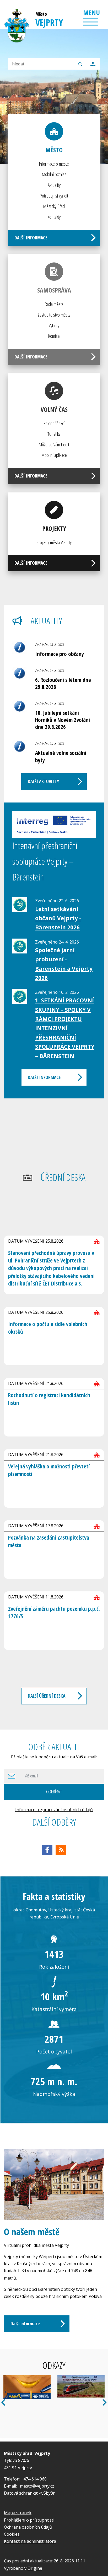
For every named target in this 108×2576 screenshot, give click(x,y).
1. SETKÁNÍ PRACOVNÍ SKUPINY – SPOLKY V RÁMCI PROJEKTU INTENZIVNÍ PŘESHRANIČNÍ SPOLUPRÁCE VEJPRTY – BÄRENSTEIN (65, 1028)
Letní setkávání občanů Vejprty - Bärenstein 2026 (58, 918)
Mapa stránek (18, 2513)
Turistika (54, 434)
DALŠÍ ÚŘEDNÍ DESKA (47, 1696)
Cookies (12, 2534)
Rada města (54, 304)
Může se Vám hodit (54, 444)
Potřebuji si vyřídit (54, 196)
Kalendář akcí (54, 423)
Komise (54, 336)
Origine (35, 2568)
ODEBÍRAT (54, 1791)
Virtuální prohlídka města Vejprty (36, 2245)
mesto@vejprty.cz (37, 2486)
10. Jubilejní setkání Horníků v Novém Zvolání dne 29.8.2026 (63, 720)
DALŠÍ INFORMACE (31, 238)
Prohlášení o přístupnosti (29, 2520)
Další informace (25, 2324)
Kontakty (54, 217)
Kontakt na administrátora (30, 2541)
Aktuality (54, 185)
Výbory (54, 325)
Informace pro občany (60, 654)
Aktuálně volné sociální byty (61, 756)
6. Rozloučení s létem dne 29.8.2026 (63, 683)
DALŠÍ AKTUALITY (43, 781)
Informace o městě (54, 164)
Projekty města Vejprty (54, 542)
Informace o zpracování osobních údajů (54, 1810)
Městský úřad (54, 206)
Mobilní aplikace (54, 455)
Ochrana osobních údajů (28, 2527)
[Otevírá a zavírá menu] (91, 22)
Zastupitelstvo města (54, 315)
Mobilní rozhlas (54, 174)
